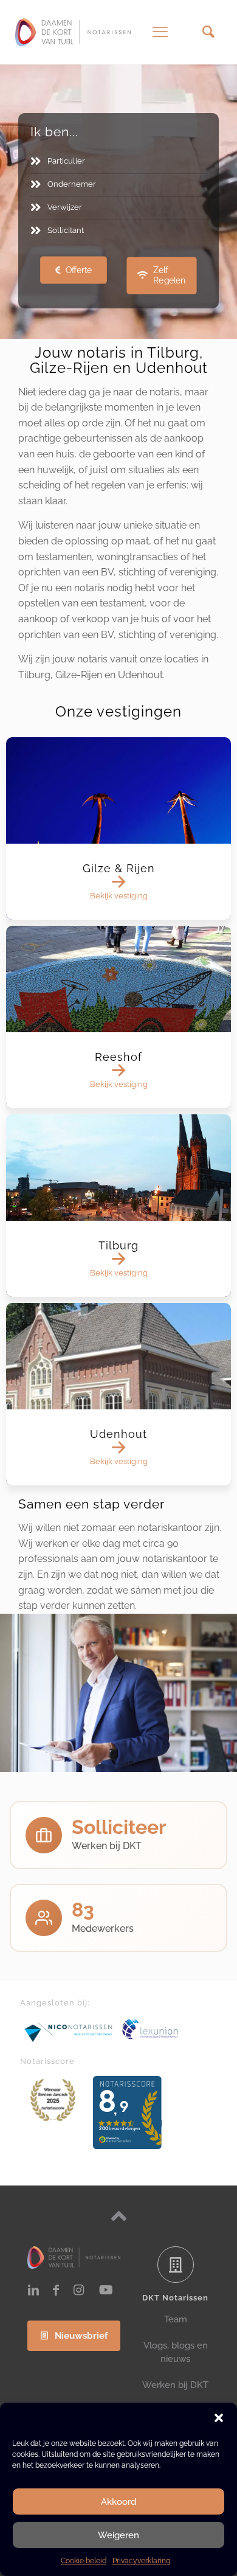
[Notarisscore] (53, 2100)
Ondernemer (72, 184)
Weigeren (118, 2535)
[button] (219, 2418)
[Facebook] (56, 2290)
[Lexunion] (169, 2029)
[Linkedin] (33, 2290)
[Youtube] (106, 2290)
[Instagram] (78, 2290)
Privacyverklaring (141, 2561)
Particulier (66, 161)
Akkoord (118, 2502)
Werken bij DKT (175, 2385)
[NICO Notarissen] (69, 2032)
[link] (69, 2032)
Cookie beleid (84, 2561)
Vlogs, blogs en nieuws (176, 2352)
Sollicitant (66, 230)
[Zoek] (208, 32)
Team (176, 2319)
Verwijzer (65, 207)
